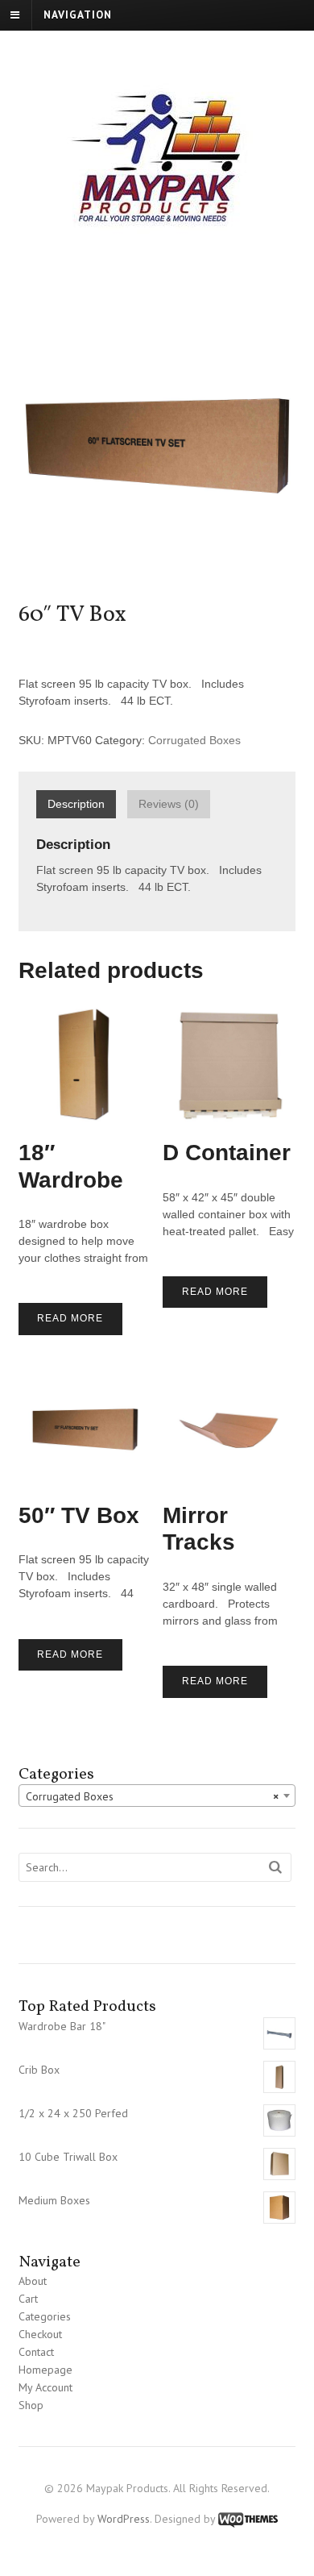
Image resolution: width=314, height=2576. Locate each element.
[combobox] (157, 1796)
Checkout (40, 2334)
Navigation (78, 15)
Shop (31, 2405)
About (33, 2281)
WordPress (124, 2519)
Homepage (45, 2370)
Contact (36, 2352)
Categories (45, 2316)
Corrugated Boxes (194, 740)
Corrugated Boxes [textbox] (153, 1796)
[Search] (276, 1868)
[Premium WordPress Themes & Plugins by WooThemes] (248, 2519)
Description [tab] (76, 804)
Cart (28, 2299)
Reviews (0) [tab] (169, 804)
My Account (45, 2387)
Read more (70, 1318)
